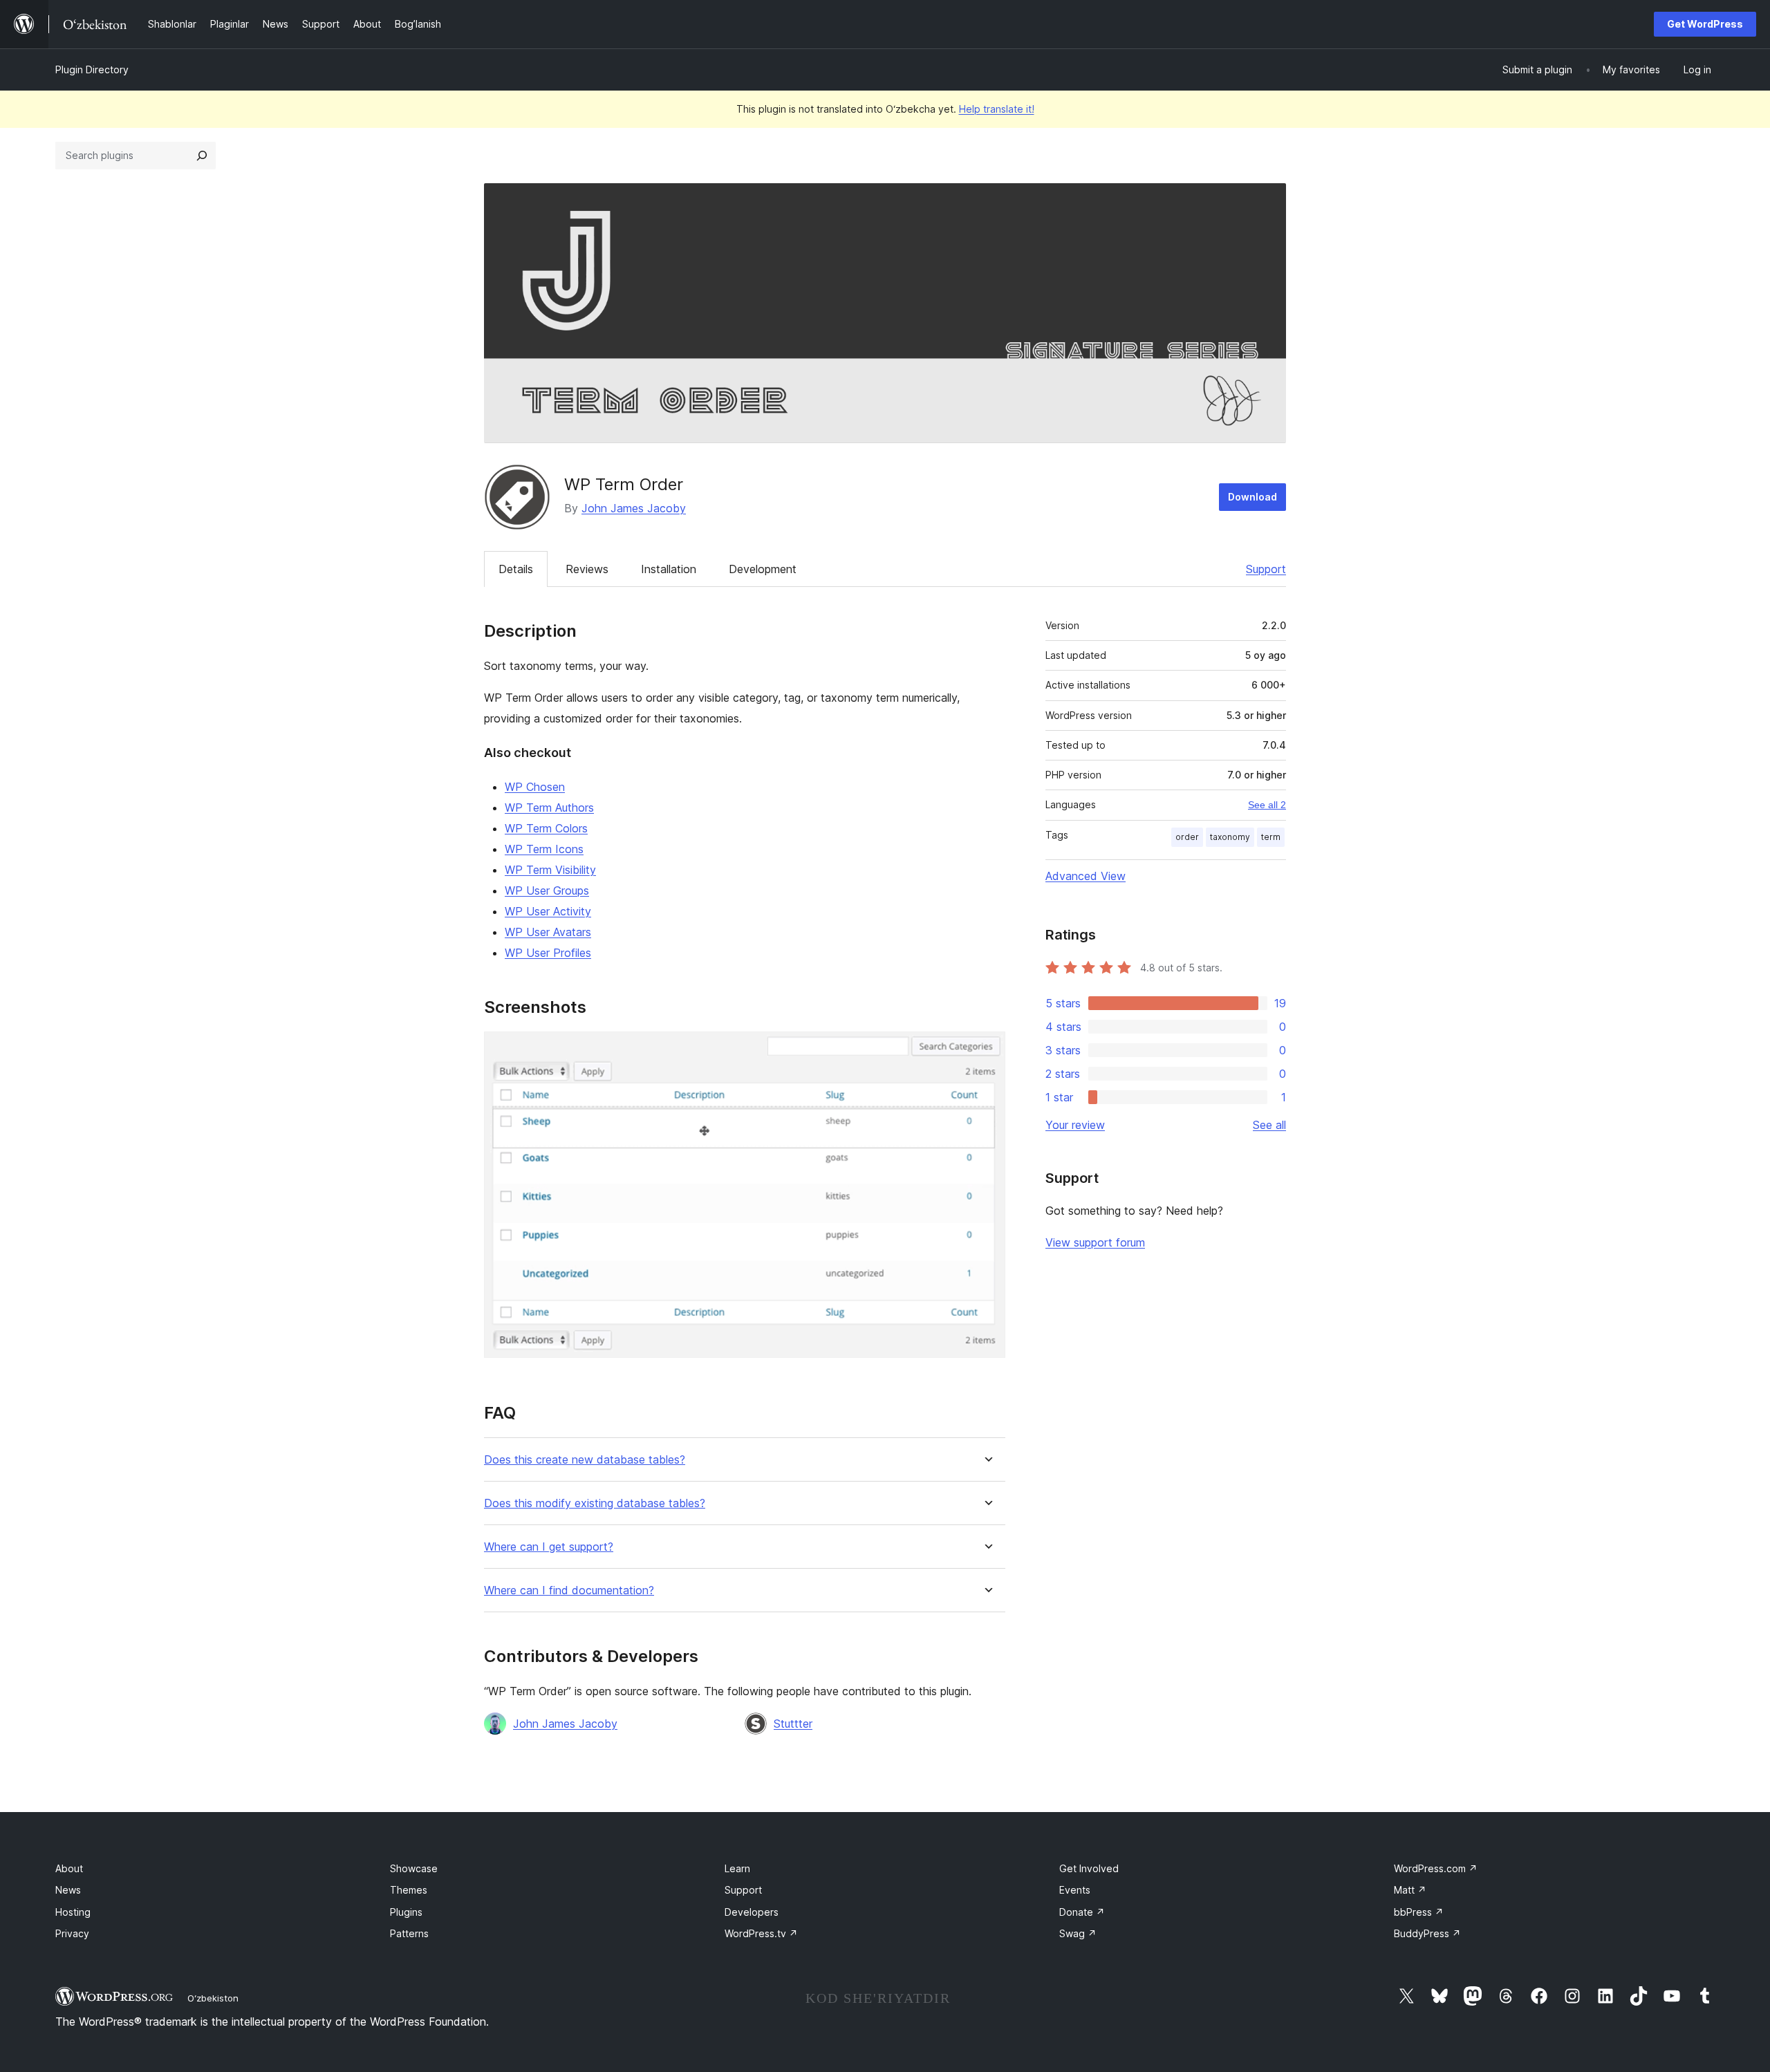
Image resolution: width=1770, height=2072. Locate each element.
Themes (409, 1890)
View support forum (1095, 1242)
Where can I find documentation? (569, 1590)
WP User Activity (548, 911)
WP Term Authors (549, 808)
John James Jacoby (634, 508)
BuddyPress (1427, 1933)
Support (1266, 569)
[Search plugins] (202, 156)
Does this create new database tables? (585, 1460)
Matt (1410, 1890)
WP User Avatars (548, 932)
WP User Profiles (548, 953)
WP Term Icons (544, 849)
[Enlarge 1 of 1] (987, 1050)
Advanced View (1086, 876)
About (69, 1868)
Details (516, 569)
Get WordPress (1705, 24)
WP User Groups (547, 890)
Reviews (587, 569)
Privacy (72, 1933)
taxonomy (1230, 837)
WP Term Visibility (550, 870)
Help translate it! (997, 109)
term (1271, 837)
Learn (737, 1868)
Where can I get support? (549, 1547)
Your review (1075, 1125)
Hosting (73, 1912)
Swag (1078, 1933)
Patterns (409, 1933)
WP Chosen (535, 787)
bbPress (1419, 1912)
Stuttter (793, 1724)
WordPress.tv (761, 1933)
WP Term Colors (546, 828)
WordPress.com (1436, 1868)
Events (1075, 1890)
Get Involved (1089, 1868)
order (1187, 837)
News (68, 1890)
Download (1252, 497)
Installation (669, 569)
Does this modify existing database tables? (595, 1503)
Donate (1082, 1912)
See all (1269, 1125)
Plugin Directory (92, 69)
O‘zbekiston (213, 1998)
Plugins (406, 1912)
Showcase (414, 1868)
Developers (752, 1912)
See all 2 (1267, 805)
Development (763, 569)
